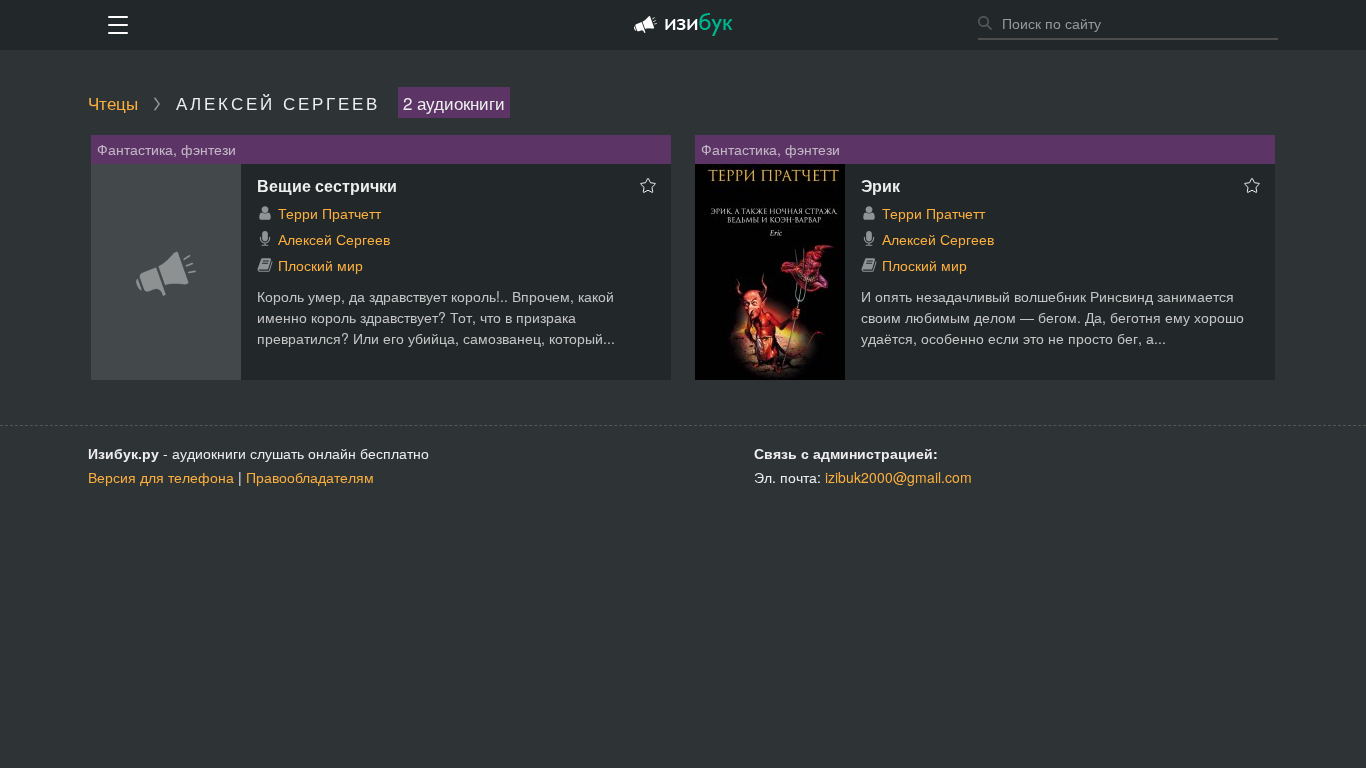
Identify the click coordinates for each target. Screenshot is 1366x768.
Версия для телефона (161, 477)
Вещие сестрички (327, 185)
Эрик (880, 185)
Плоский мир (320, 265)
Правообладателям (310, 477)
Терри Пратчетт (329, 213)
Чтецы (113, 102)
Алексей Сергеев (334, 239)
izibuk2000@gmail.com (898, 477)
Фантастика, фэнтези (166, 149)
